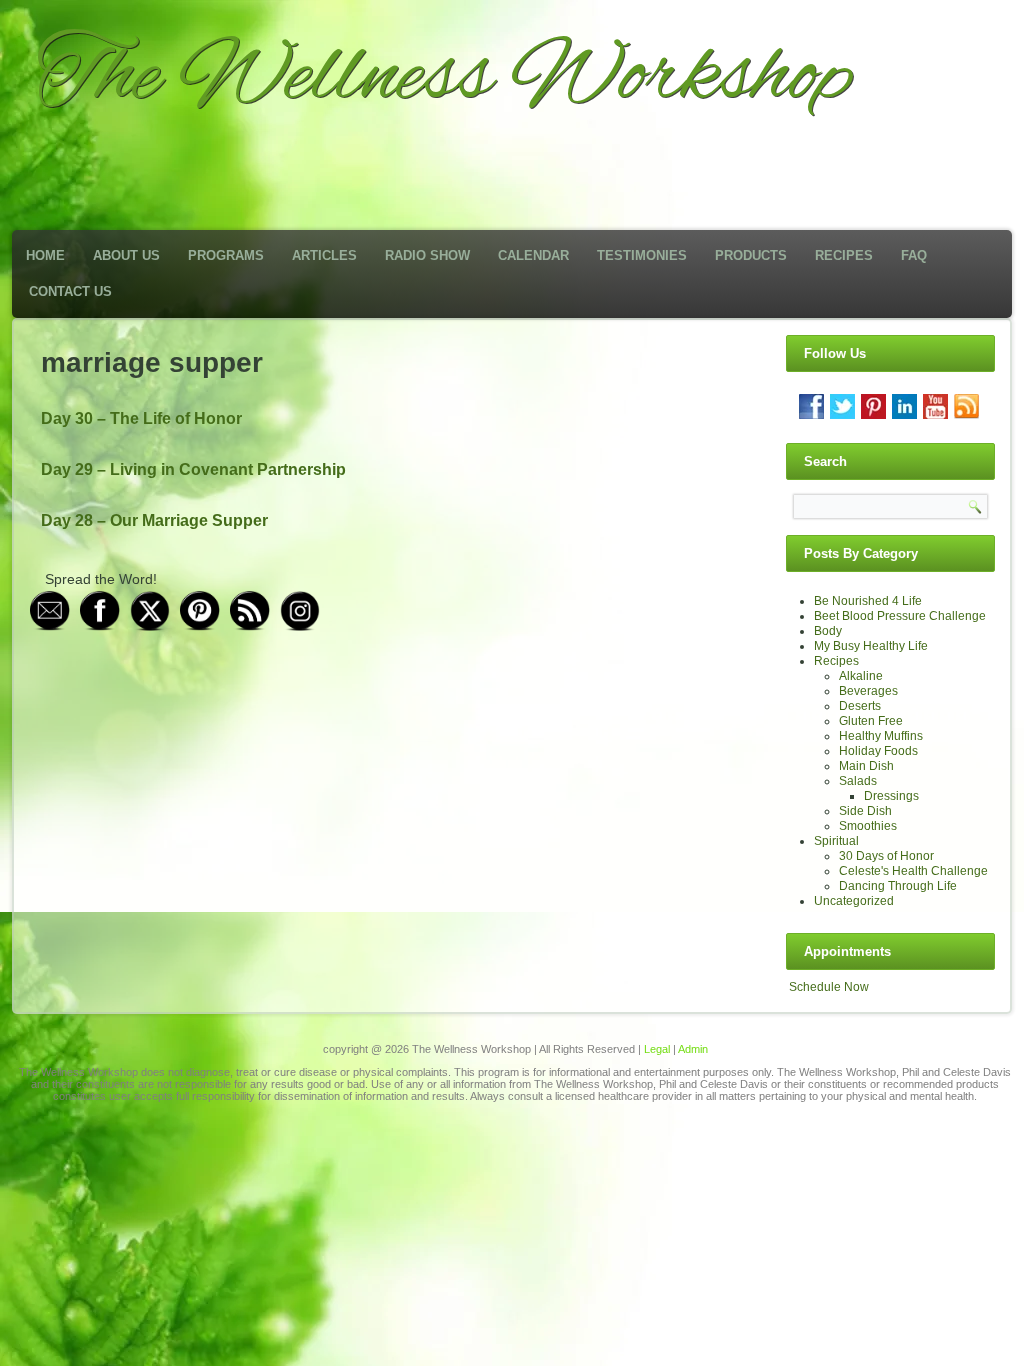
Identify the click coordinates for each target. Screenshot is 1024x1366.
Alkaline (861, 676)
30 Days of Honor (886, 856)
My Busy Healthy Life (871, 646)
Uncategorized (854, 901)
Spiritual (836, 841)
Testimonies (642, 255)
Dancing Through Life (898, 886)
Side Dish (865, 811)
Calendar (533, 255)
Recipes (844, 255)
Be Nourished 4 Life (868, 601)
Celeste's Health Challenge (913, 871)
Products (751, 255)
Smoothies (868, 826)
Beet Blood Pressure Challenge (900, 616)
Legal (657, 1049)
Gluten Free (871, 721)
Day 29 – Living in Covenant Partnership (193, 469)
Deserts (860, 706)
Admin (693, 1049)
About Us (126, 255)
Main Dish (866, 766)
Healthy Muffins (881, 736)
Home (45, 255)
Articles (324, 255)
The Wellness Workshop (444, 78)
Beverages (868, 691)
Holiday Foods (878, 751)
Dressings (891, 796)
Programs (226, 255)
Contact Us (70, 291)
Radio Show (427, 255)
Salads (858, 781)
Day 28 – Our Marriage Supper (154, 520)
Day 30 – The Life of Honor (141, 418)
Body (828, 631)
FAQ (914, 255)
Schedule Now (829, 987)
